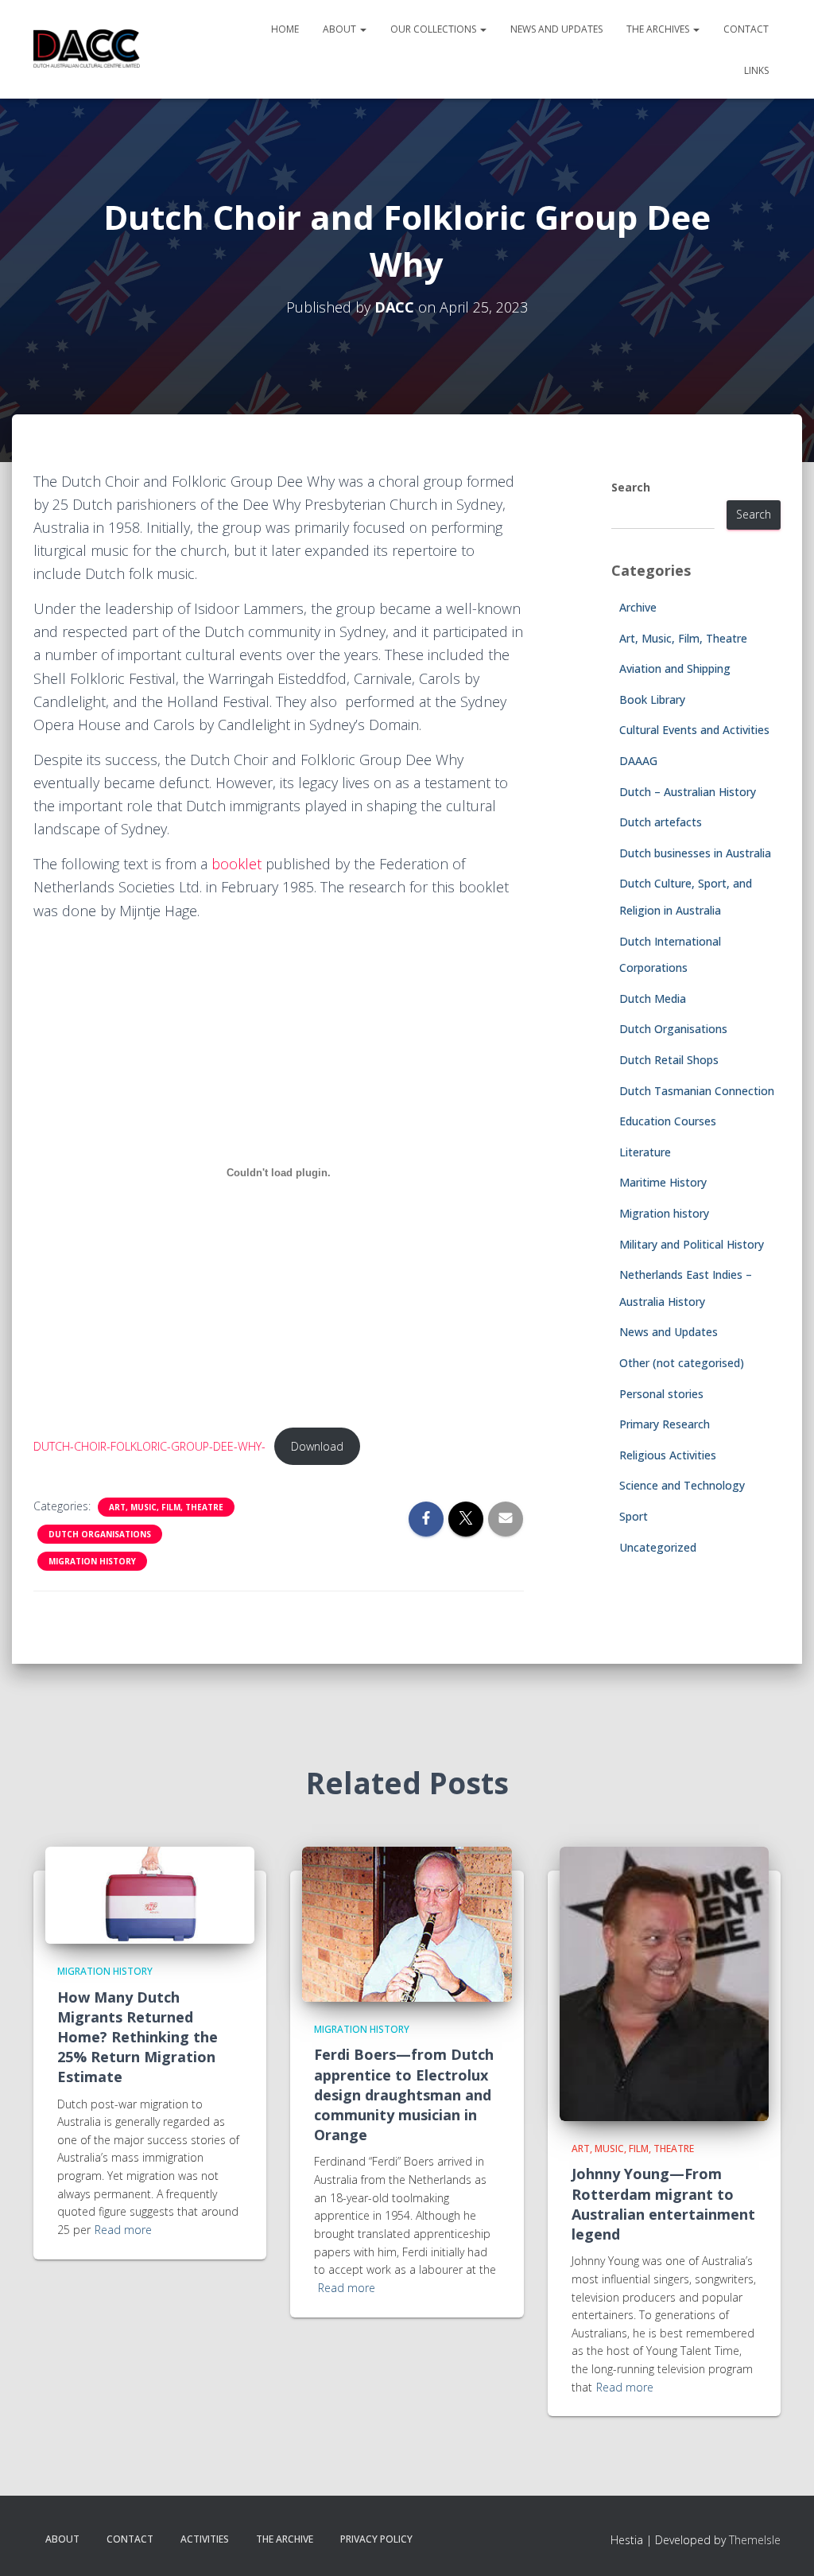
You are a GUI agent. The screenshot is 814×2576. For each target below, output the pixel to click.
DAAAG (638, 761)
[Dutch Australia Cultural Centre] (87, 49)
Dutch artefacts (661, 822)
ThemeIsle (755, 2540)
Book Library (652, 699)
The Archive (285, 2539)
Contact (746, 29)
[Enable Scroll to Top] (783, 2544)
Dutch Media (653, 999)
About (341, 29)
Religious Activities (668, 1455)
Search (631, 487)
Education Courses (668, 1121)
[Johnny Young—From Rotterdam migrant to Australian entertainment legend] (664, 1982)
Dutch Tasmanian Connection (697, 1091)
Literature (645, 1152)
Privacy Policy (376, 2539)
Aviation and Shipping (675, 668)
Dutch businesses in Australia (695, 853)
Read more (123, 2230)
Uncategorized (658, 1547)
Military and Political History (692, 1244)
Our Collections (434, 29)
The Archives (659, 29)
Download (317, 1446)
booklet (238, 864)
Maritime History (663, 1182)
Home (285, 29)
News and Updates (556, 29)
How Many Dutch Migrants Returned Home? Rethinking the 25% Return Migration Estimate (138, 2037)
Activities (205, 2539)
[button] (362, 29)
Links (756, 70)
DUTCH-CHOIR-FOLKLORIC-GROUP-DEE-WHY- (149, 1446)
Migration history (92, 1561)
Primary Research (665, 1424)
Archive (638, 607)
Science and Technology (682, 1485)
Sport (634, 1516)
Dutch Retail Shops (669, 1060)
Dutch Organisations (100, 1534)
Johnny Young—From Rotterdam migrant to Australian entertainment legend (663, 2204)
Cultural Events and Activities (694, 730)
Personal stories (661, 1394)
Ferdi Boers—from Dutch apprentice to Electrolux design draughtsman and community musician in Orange (404, 2094)
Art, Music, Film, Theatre (166, 1507)
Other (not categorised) (682, 1363)
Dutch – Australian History (688, 792)
